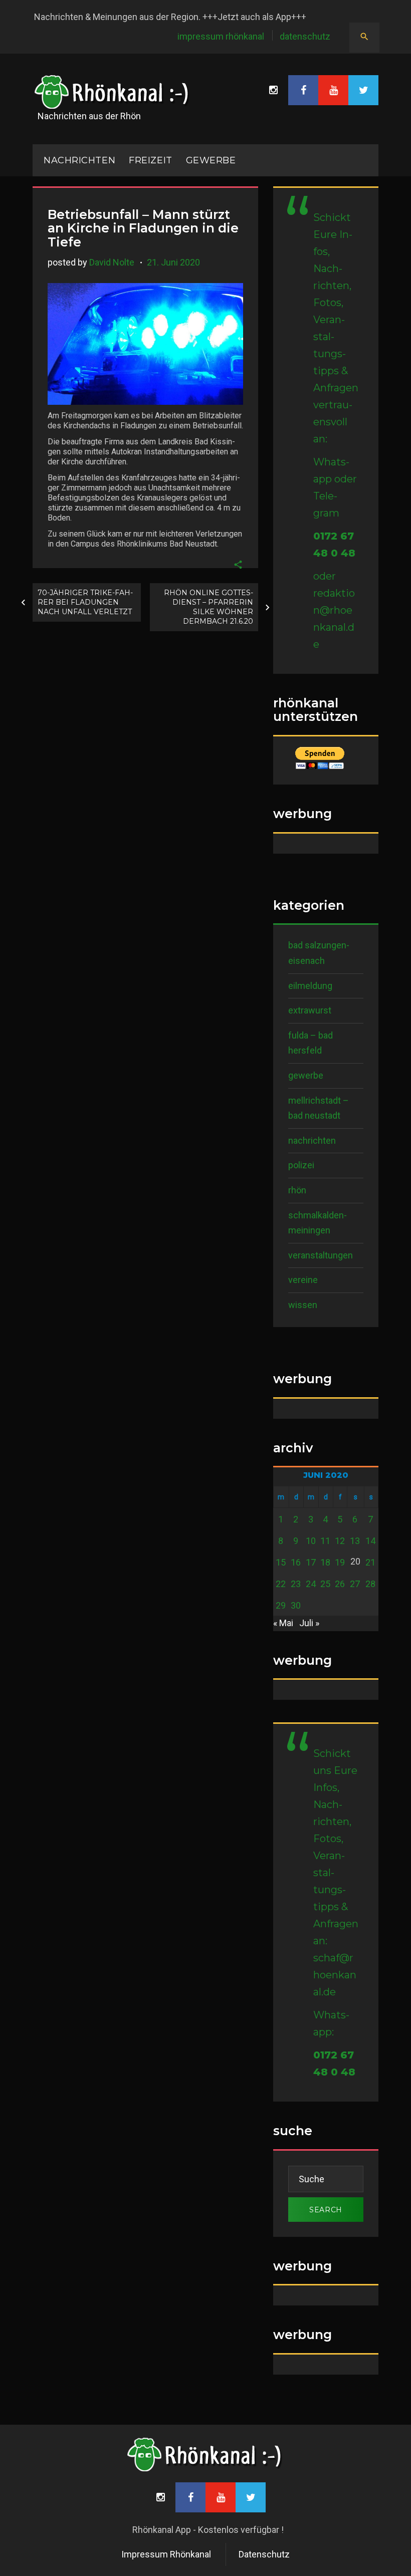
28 (370, 1584)
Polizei (301, 1165)
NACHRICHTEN (79, 160)
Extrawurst (310, 1010)
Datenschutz (305, 36)
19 (340, 1562)
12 (340, 1541)
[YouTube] (333, 90)
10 (311, 1541)
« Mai (283, 1623)
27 (355, 1584)
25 (325, 1584)
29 (281, 1605)
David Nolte (112, 262)
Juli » (309, 1623)
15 (281, 1562)
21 (370, 1562)
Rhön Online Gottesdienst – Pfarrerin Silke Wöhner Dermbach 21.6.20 (209, 607)
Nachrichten (312, 1140)
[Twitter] (363, 90)
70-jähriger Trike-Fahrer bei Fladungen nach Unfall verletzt (85, 602)
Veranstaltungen (321, 1255)
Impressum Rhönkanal (221, 36)
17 (311, 1562)
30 (296, 1605)
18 (325, 1562)
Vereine (303, 1280)
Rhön (297, 1190)
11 (325, 1541)
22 (281, 1584)
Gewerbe (211, 160)
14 (370, 1541)
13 (355, 1541)
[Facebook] (303, 90)
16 (296, 1562)
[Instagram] (273, 90)
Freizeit (150, 160)
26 (340, 1584)
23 (296, 1584)
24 (311, 1584)
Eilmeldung (310, 986)
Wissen (303, 1305)
